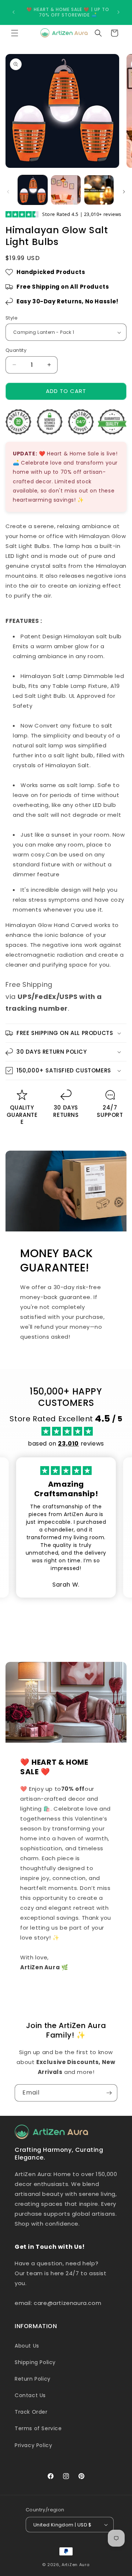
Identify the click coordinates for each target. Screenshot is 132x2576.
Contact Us (30, 2395)
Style (12, 318)
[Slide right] (124, 192)
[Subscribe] (109, 2093)
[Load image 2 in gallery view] (66, 190)
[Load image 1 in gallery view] (33, 190)
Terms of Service (38, 2428)
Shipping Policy (35, 2362)
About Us (27, 2346)
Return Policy (33, 2379)
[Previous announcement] (14, 12)
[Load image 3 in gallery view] (99, 190)
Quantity (16, 350)
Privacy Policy (33, 2445)
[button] (15, 33)
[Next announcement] (118, 12)
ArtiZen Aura (76, 2565)
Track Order (31, 2412)
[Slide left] (8, 192)
